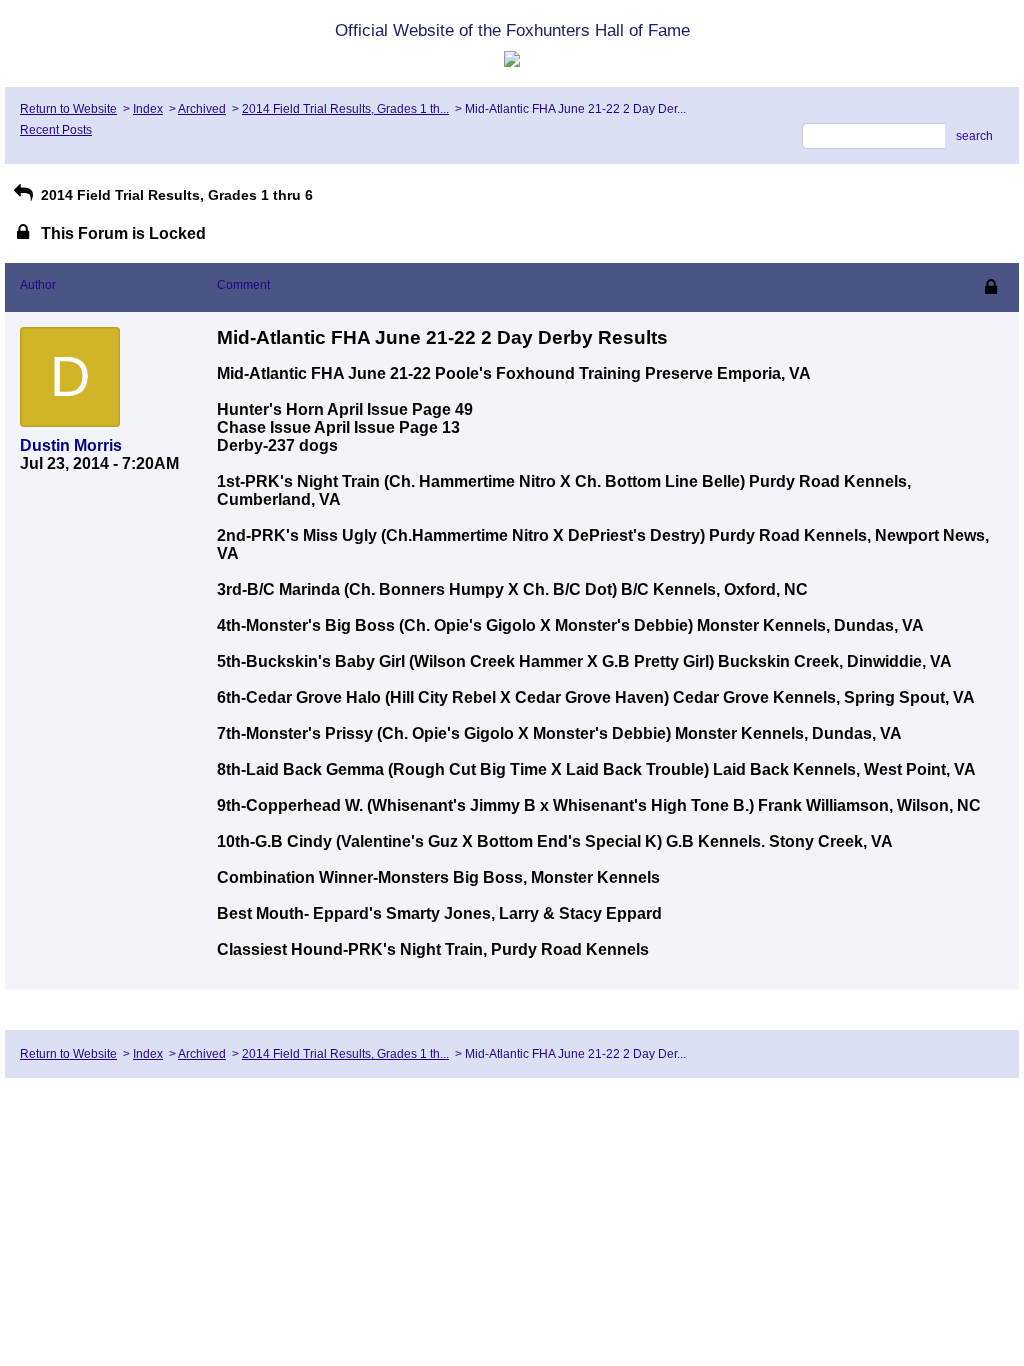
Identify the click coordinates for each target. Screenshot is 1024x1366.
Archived (202, 109)
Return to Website (68, 109)
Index (148, 109)
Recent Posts (56, 130)
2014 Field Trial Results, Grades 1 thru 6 (175, 195)
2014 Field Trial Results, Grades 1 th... (345, 109)
